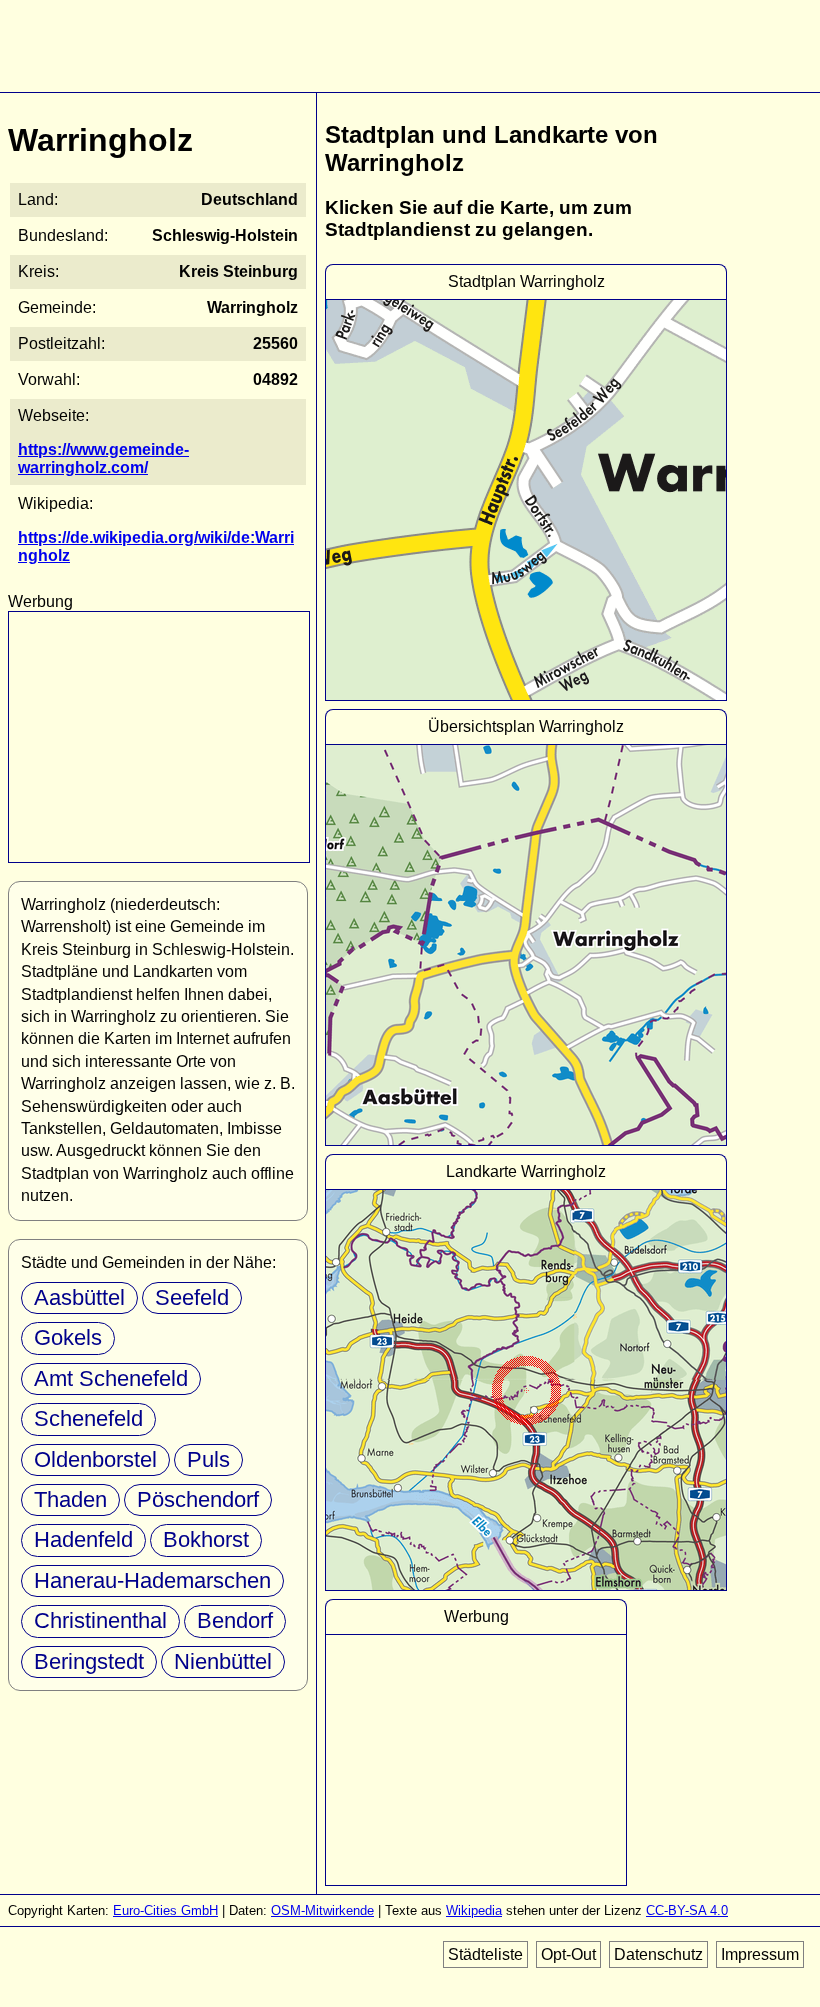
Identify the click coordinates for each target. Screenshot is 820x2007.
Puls (208, 1459)
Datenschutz (658, 1954)
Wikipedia (474, 1910)
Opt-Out (568, 1954)
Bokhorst (206, 1539)
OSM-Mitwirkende (322, 1910)
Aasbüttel (79, 1297)
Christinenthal (100, 1620)
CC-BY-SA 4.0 (687, 1910)
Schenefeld (88, 1418)
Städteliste (485, 1954)
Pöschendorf (198, 1499)
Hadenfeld (83, 1539)
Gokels (68, 1337)
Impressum (760, 1954)
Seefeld (192, 1297)
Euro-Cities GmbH (165, 1910)
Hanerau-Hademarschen (152, 1580)
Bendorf (235, 1620)
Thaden (70, 1499)
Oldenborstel (95, 1459)
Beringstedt (89, 1661)
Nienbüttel (223, 1661)
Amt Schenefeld (111, 1378)
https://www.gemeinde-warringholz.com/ (103, 458)
